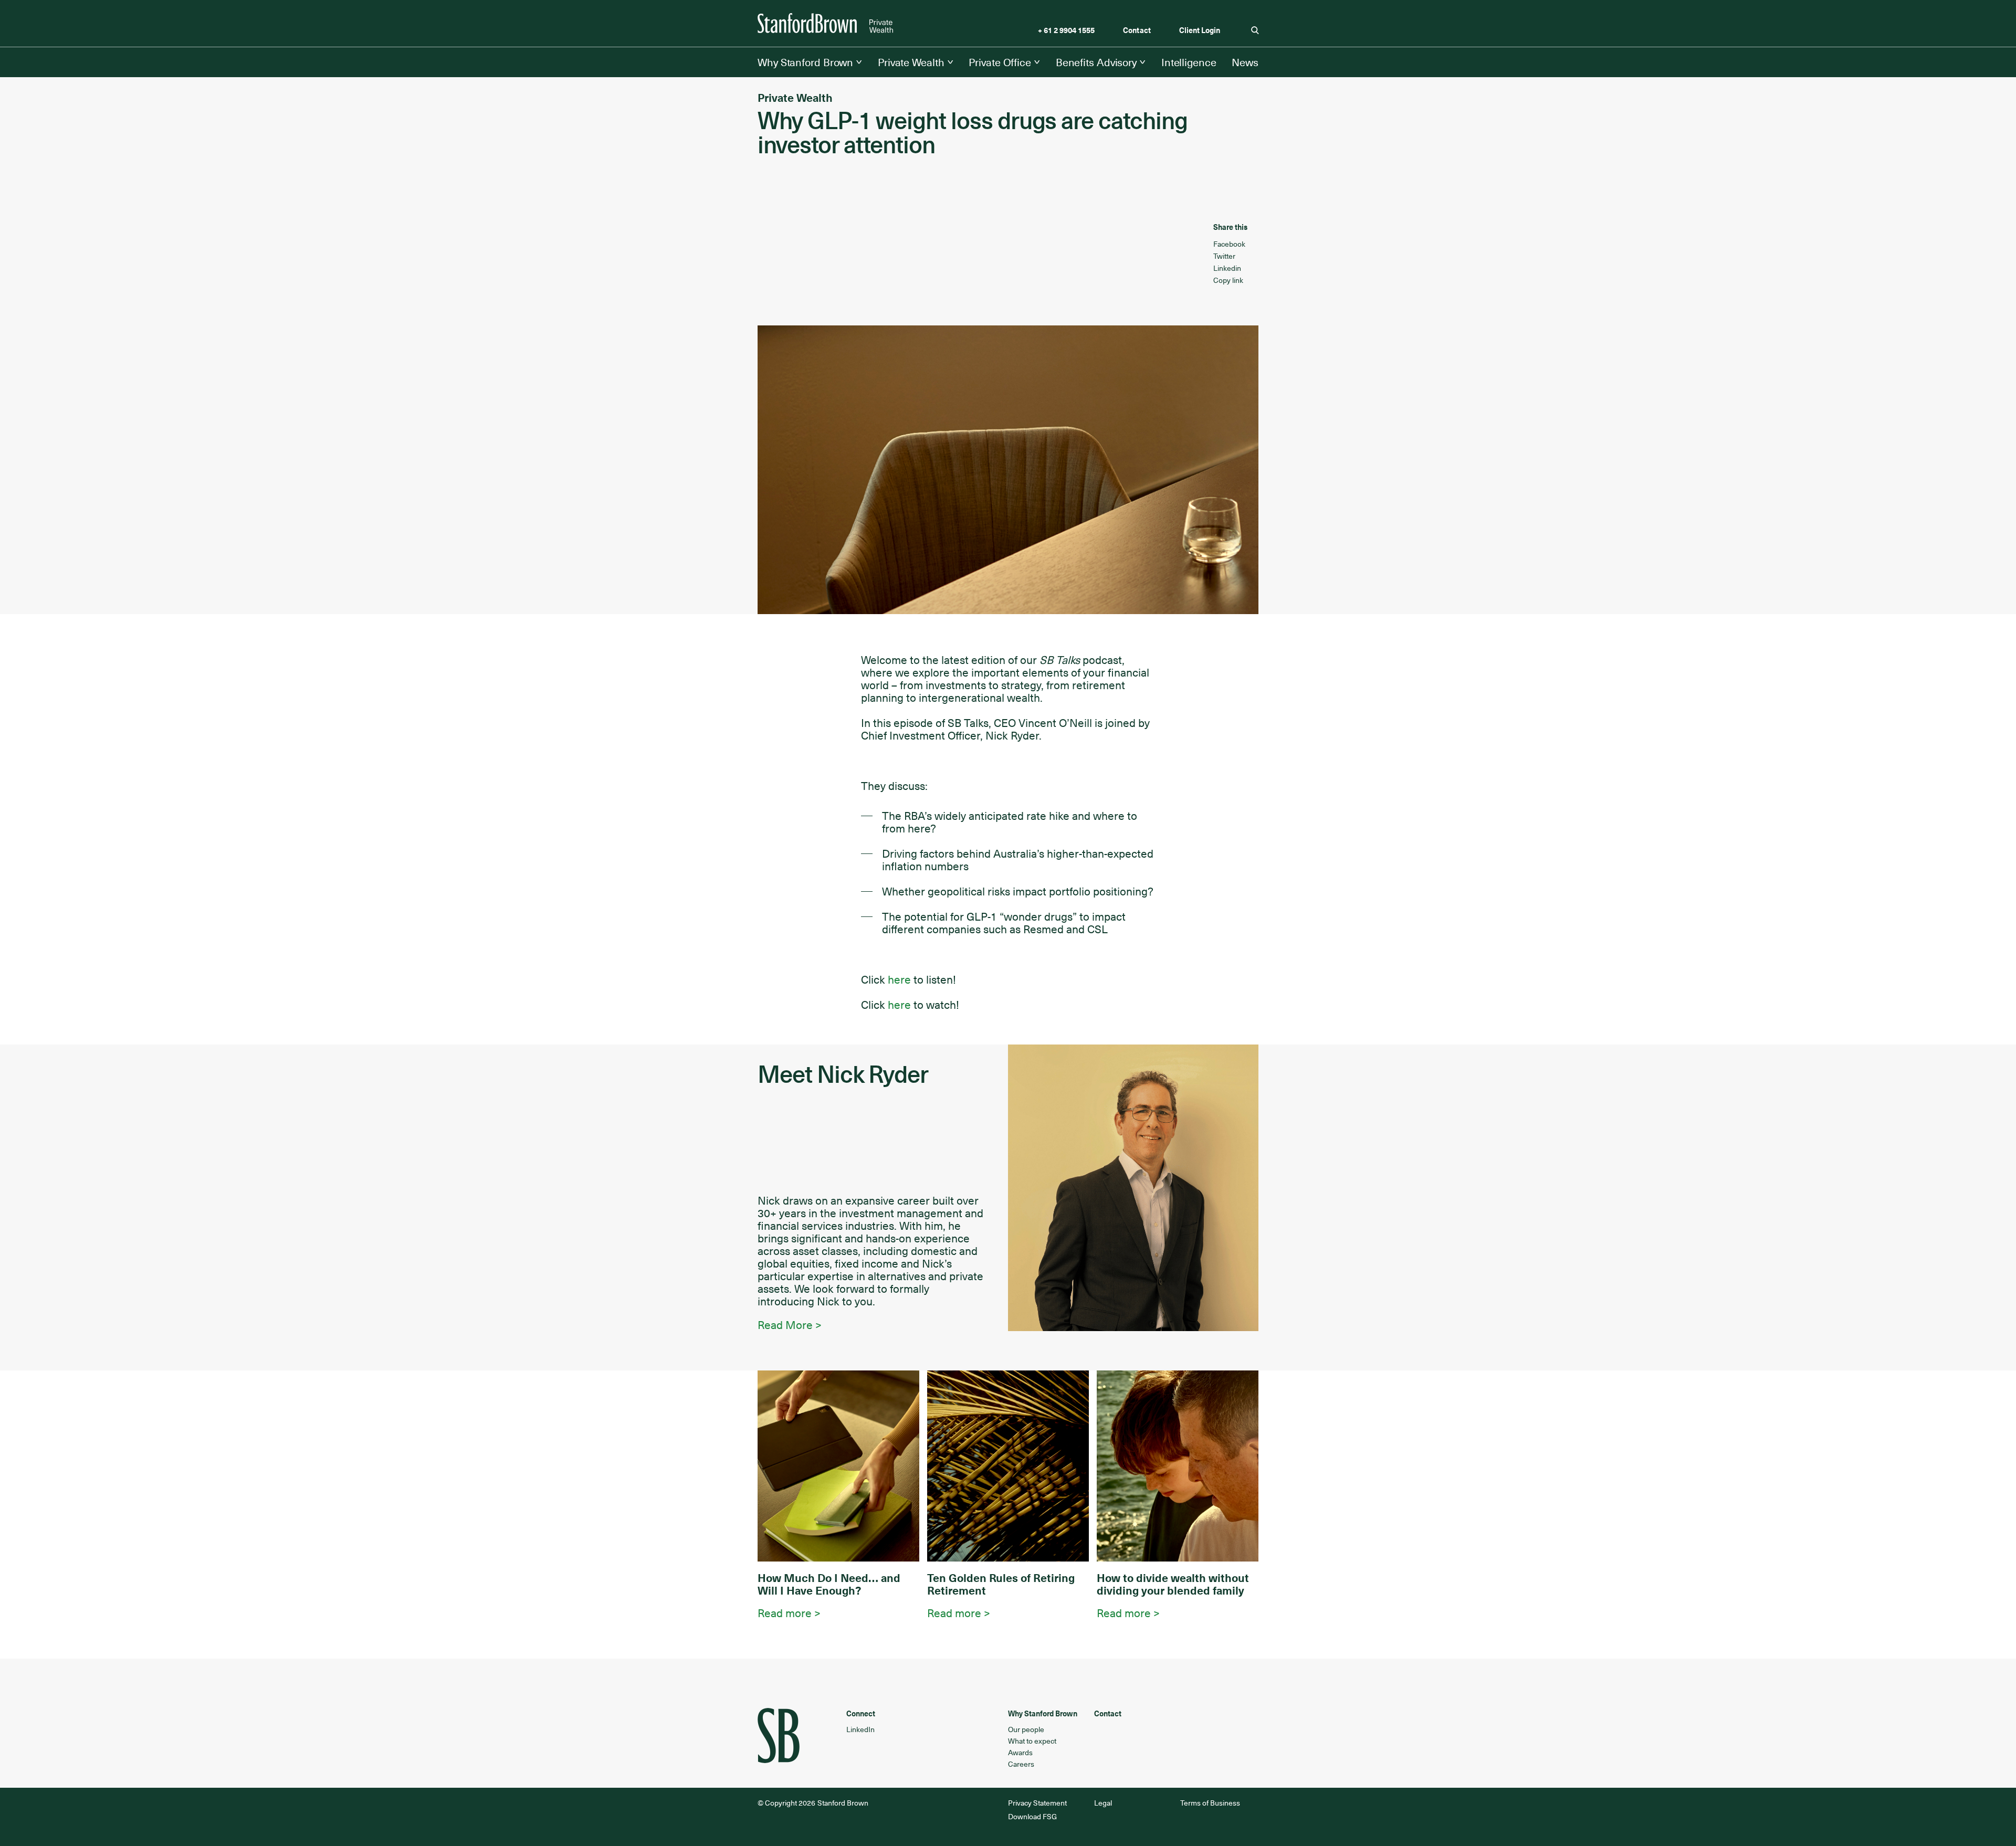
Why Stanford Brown (805, 62)
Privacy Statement (1038, 1803)
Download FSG (1032, 1816)
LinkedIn (860, 1729)
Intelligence (1189, 62)
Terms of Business (1210, 1803)
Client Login (1200, 30)
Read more (786, 1613)
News (1245, 62)
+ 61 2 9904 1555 (1066, 30)
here (899, 979)
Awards (1020, 1752)
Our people (1026, 1729)
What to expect (1032, 1741)
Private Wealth (911, 62)
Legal (1103, 1803)
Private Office (1000, 62)
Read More (785, 1325)
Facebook (1229, 244)
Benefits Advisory (1096, 62)
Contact (1137, 30)
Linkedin (1227, 268)
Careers (1021, 1764)
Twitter (1224, 256)
